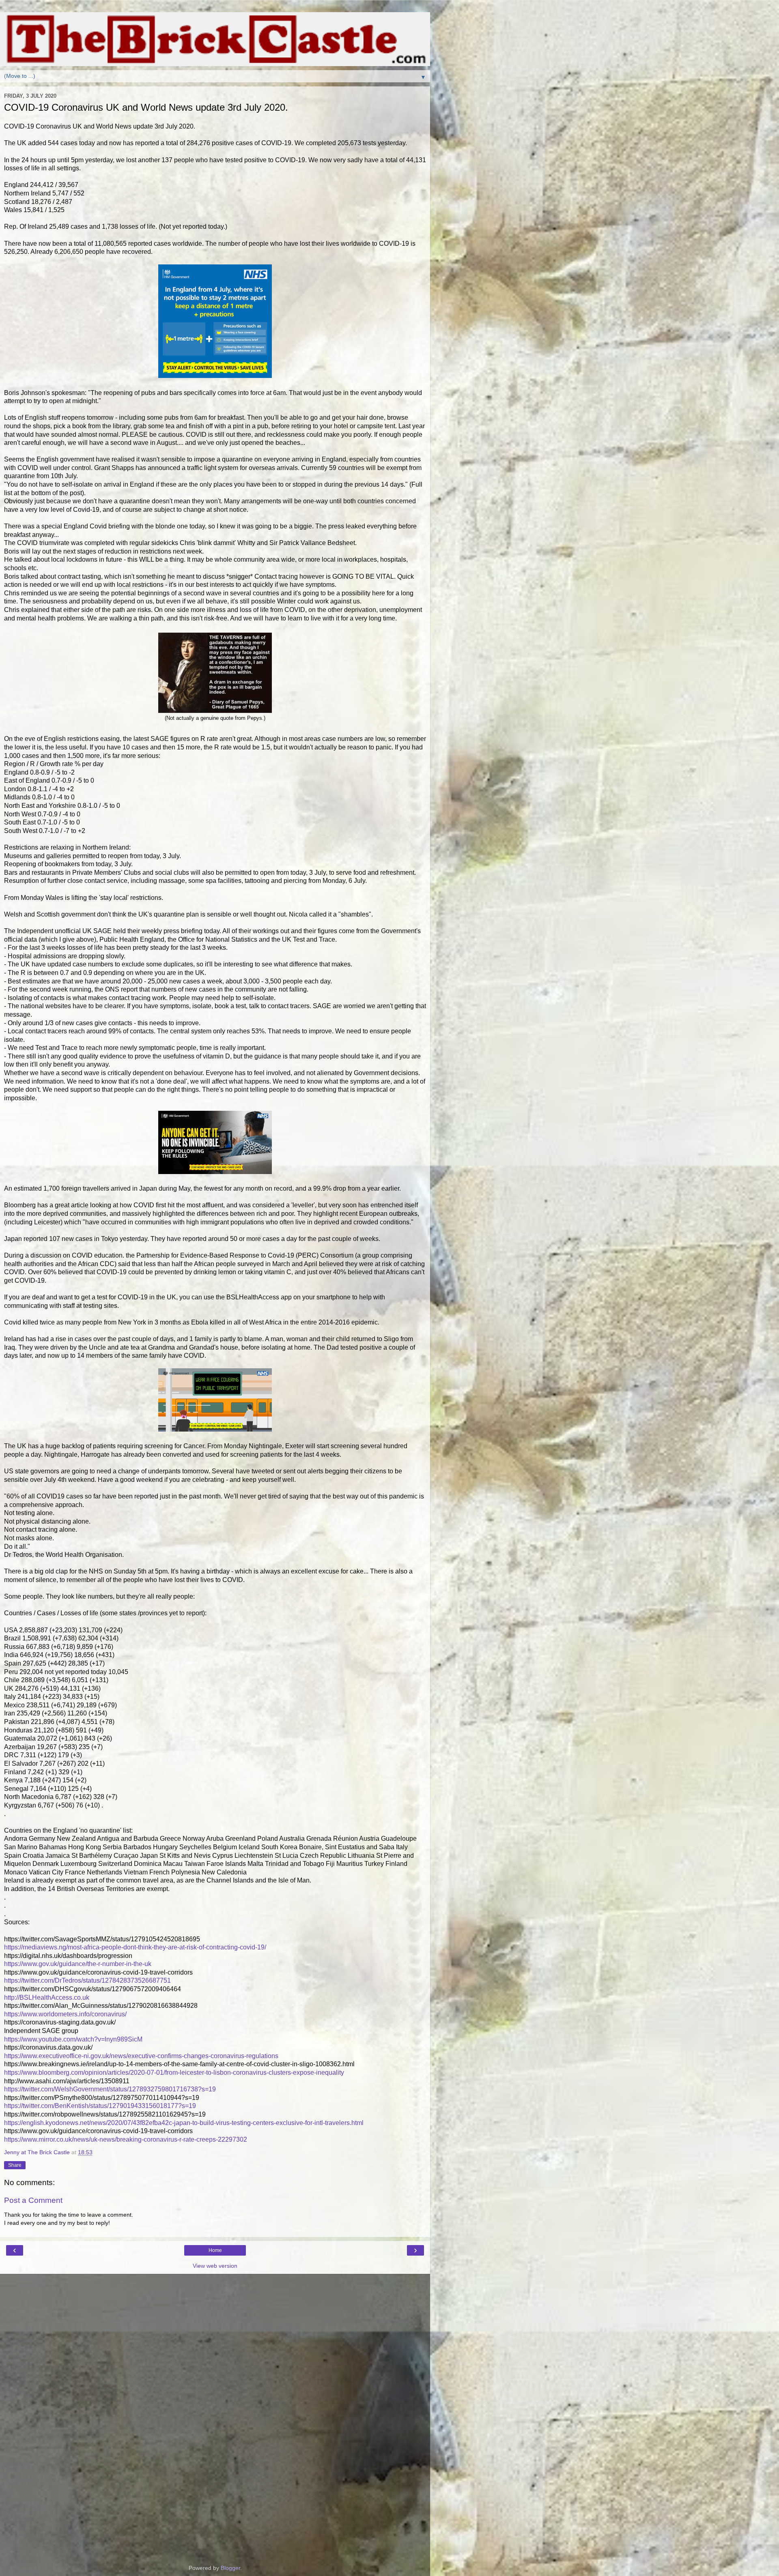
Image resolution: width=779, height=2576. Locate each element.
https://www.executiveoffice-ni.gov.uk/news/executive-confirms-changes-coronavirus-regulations (141, 2056)
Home (215, 2250)
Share (15, 2165)
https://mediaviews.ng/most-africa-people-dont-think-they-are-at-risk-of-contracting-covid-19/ (135, 1947)
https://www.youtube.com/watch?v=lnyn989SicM (73, 2039)
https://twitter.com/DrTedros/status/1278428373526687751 (87, 1980)
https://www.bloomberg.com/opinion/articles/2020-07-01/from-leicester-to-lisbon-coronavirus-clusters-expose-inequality (174, 2073)
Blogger (230, 2568)
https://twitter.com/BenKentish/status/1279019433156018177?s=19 (100, 2106)
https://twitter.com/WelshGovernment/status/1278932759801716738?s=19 (110, 2089)
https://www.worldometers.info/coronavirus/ (65, 2014)
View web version (215, 2266)
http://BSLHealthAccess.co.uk (47, 1997)
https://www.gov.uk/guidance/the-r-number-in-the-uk (78, 1964)
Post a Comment (33, 2200)
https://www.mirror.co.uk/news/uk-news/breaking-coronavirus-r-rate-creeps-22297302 (126, 2139)
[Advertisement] (215, 2314)
